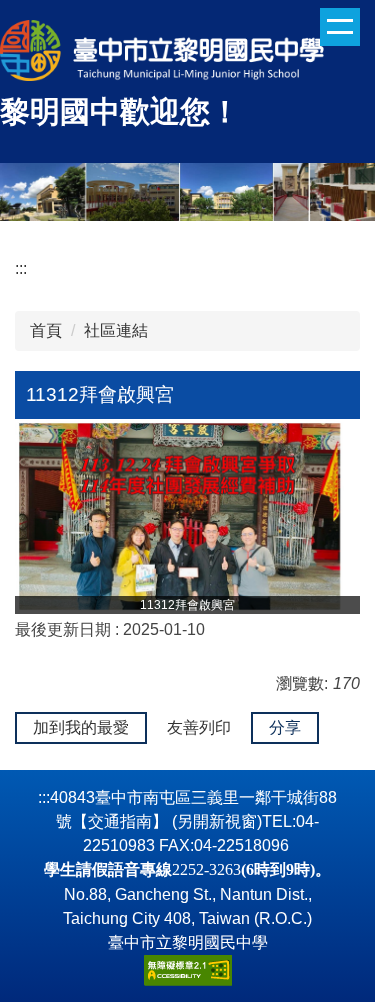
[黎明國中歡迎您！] (187, 53)
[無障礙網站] (188, 968)
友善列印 (199, 727)
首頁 (46, 330)
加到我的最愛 (81, 727)
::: (21, 268)
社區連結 (116, 330)
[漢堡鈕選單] (340, 27)
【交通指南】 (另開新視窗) (167, 821)
